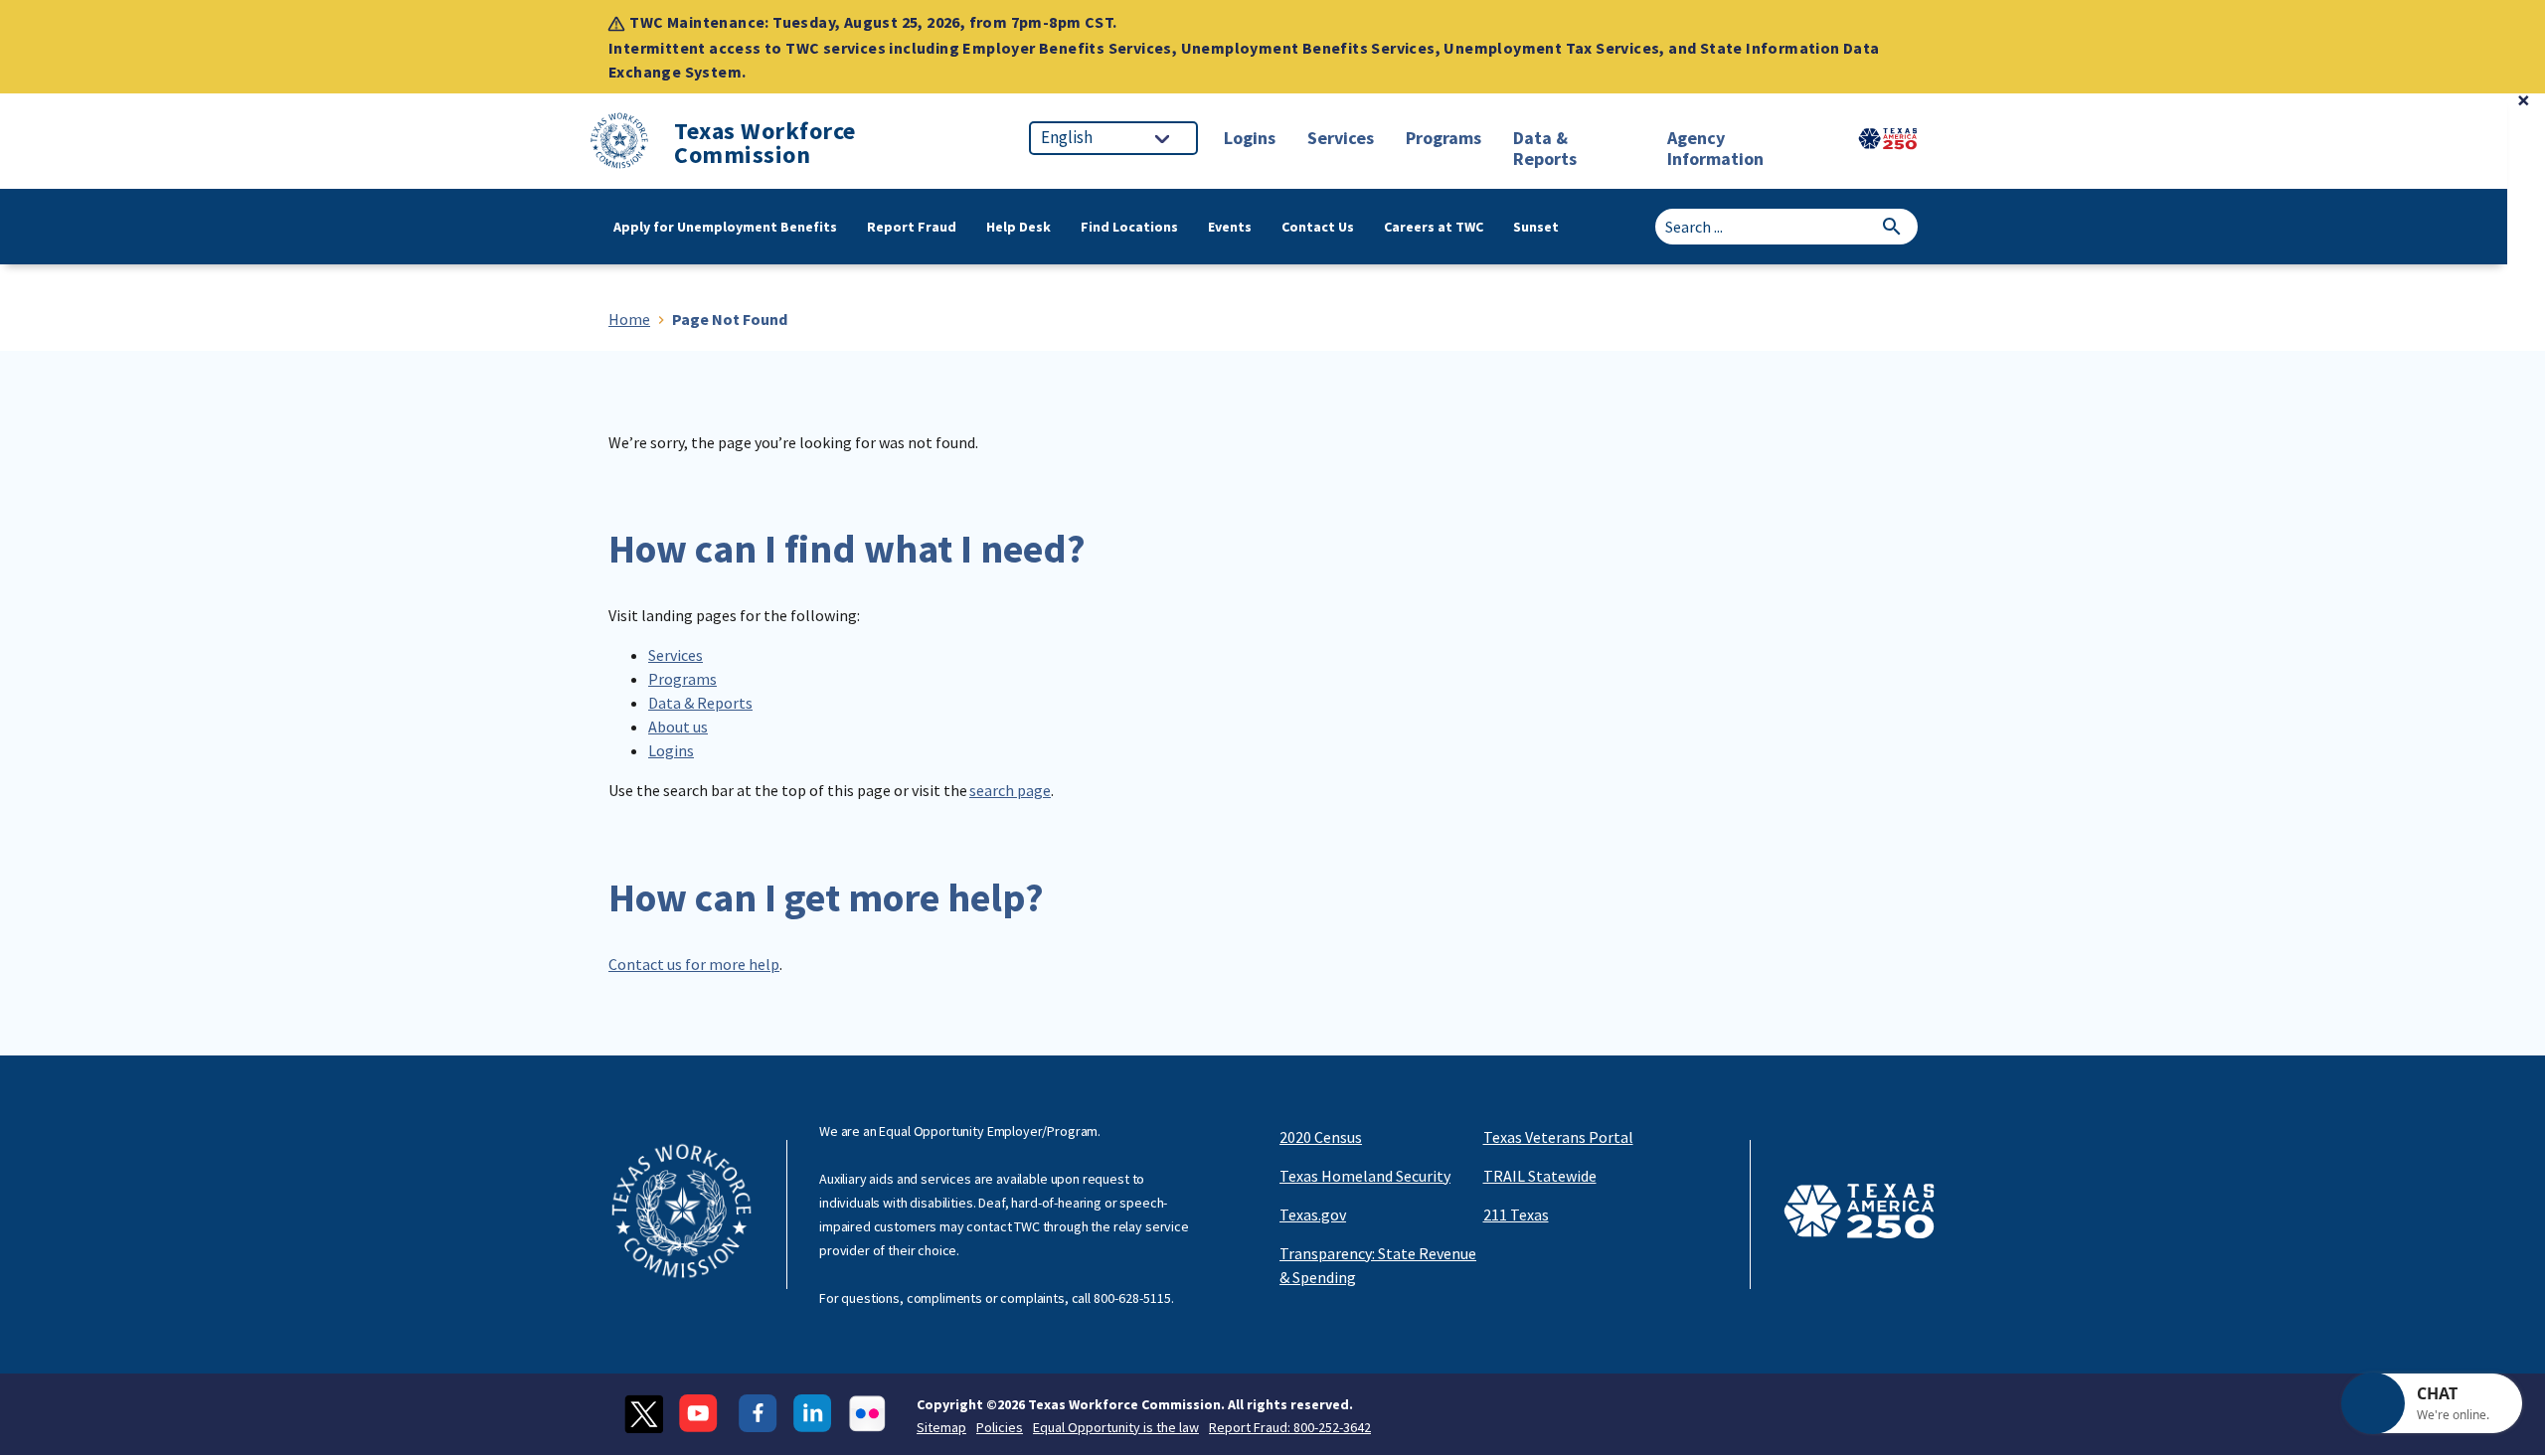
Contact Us (1318, 227)
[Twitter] (644, 1414)
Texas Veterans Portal (1558, 1137)
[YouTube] (701, 1414)
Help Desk (1018, 227)
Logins (671, 750)
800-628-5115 (1132, 1298)
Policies (1000, 1427)
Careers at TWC (1434, 227)
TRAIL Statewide (1540, 1176)
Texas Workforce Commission (765, 143)
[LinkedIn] (813, 1414)
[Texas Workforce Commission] (619, 144)
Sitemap (941, 1427)
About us (678, 727)
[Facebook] (758, 1414)
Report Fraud (912, 227)
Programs (682, 679)
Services (676, 655)
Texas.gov (1313, 1214)
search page (1010, 790)
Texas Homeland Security (1365, 1176)
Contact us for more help (694, 964)
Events (1230, 227)
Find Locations (1129, 227)
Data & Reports (700, 703)
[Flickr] (867, 1414)
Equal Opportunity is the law (1116, 1427)
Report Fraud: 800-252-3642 (1290, 1427)
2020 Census (1321, 1137)
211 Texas (1516, 1214)
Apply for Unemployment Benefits (725, 227)
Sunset (1536, 227)
